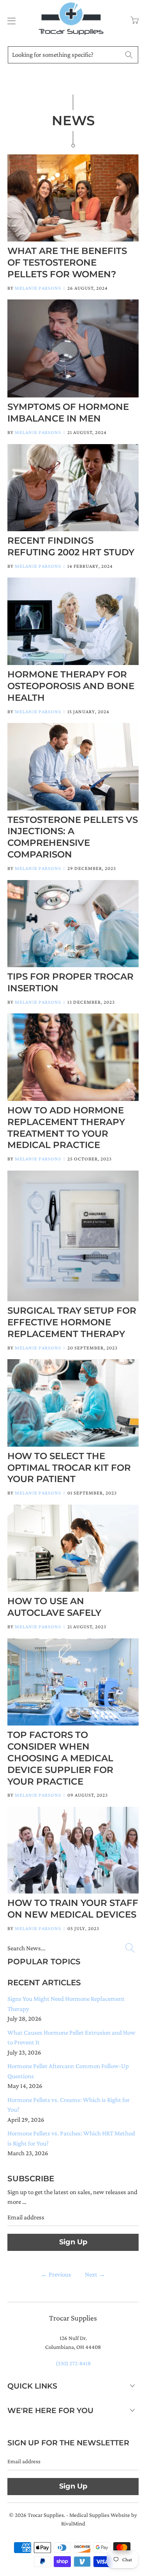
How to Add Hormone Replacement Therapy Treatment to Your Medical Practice (66, 1128)
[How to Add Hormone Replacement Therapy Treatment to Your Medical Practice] (73, 1057)
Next (95, 2274)
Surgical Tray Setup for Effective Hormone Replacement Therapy (72, 1322)
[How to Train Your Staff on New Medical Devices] (73, 1850)
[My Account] (10, 21)
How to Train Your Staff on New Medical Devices (73, 1909)
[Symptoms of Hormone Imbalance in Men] (73, 348)
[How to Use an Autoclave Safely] (73, 1548)
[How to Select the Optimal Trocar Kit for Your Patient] (73, 1403)
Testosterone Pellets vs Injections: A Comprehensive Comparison (73, 837)
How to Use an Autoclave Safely (54, 1607)
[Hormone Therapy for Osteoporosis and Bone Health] (73, 621)
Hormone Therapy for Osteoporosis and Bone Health (71, 686)
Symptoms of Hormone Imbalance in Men (68, 413)
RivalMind (73, 2523)
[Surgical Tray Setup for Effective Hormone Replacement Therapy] (73, 1236)
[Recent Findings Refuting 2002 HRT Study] (73, 488)
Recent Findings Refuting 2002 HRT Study (71, 546)
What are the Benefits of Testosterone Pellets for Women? (67, 262)
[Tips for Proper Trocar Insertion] (73, 924)
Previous (56, 2274)
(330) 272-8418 (73, 2363)
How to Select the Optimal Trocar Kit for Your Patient (69, 1468)
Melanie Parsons (38, 288)
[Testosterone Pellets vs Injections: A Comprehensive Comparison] (73, 766)
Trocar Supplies (46, 2515)
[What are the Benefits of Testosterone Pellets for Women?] (73, 198)
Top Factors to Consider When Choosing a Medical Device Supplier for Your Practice (60, 1758)
